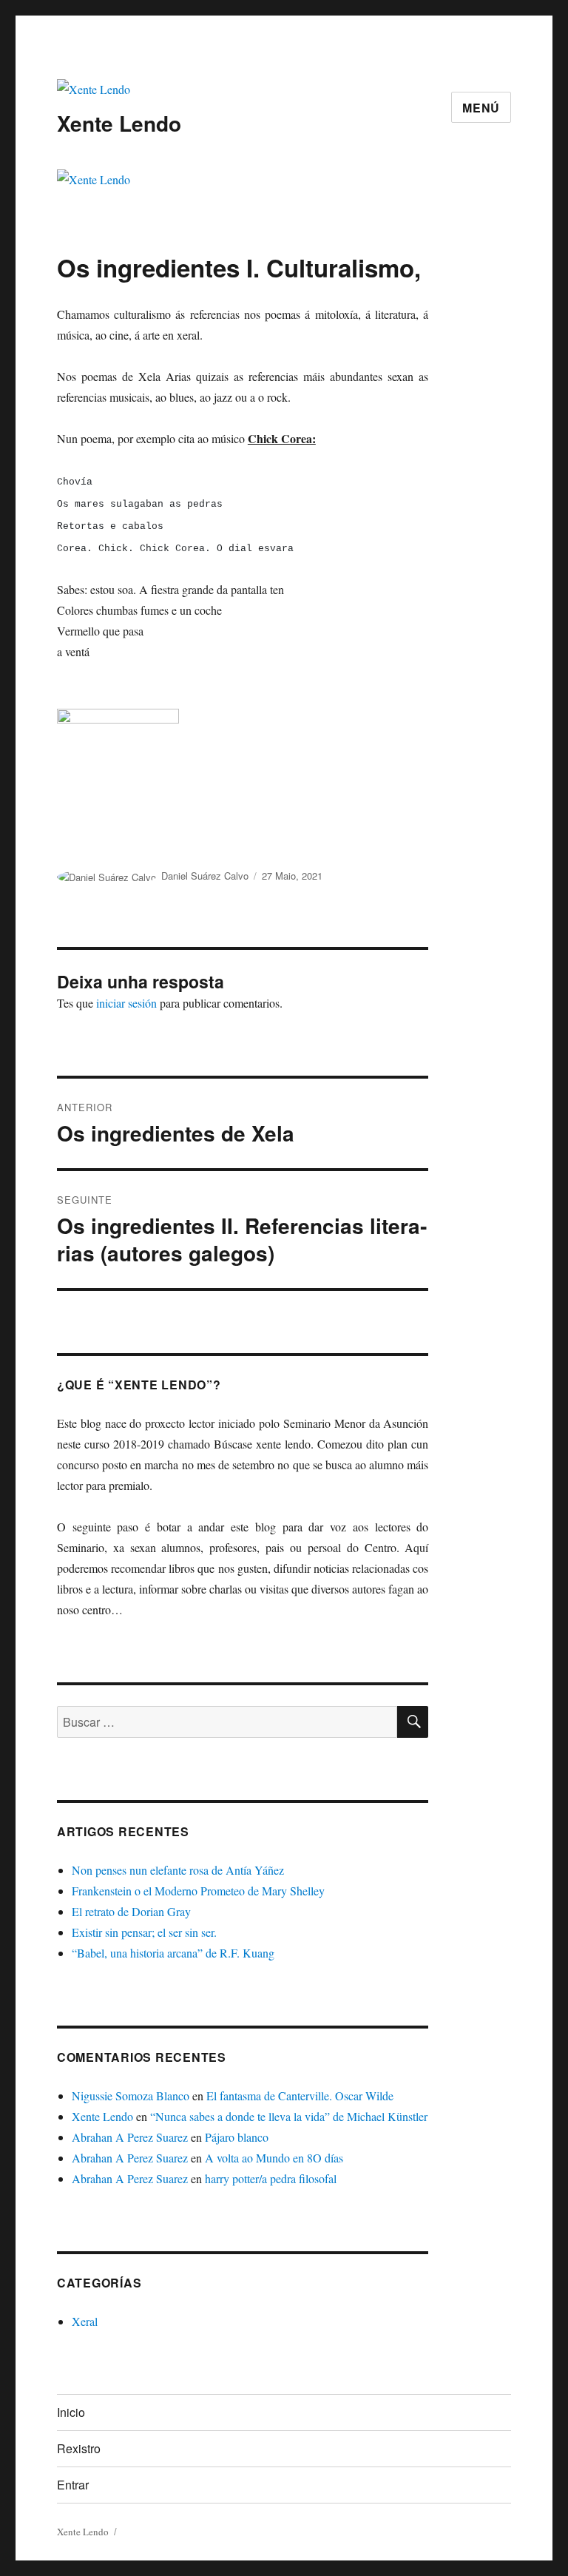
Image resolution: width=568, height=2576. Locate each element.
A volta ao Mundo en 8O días (274, 2158)
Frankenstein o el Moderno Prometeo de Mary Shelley (198, 1891)
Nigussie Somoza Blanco (131, 2095)
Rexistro (79, 2448)
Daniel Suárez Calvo (205, 876)
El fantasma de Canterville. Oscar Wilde (300, 2095)
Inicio (71, 2412)
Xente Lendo (119, 123)
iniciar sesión (126, 1003)
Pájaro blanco (237, 2137)
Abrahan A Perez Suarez (130, 2137)
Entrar (73, 2485)
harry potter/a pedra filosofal (271, 2178)
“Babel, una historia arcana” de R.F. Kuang (173, 1953)
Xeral (85, 2321)
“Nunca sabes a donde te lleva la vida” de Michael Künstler (289, 2116)
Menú (481, 108)
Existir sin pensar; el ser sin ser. (144, 1932)
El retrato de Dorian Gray (131, 1911)
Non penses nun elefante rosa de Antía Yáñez (178, 1870)
